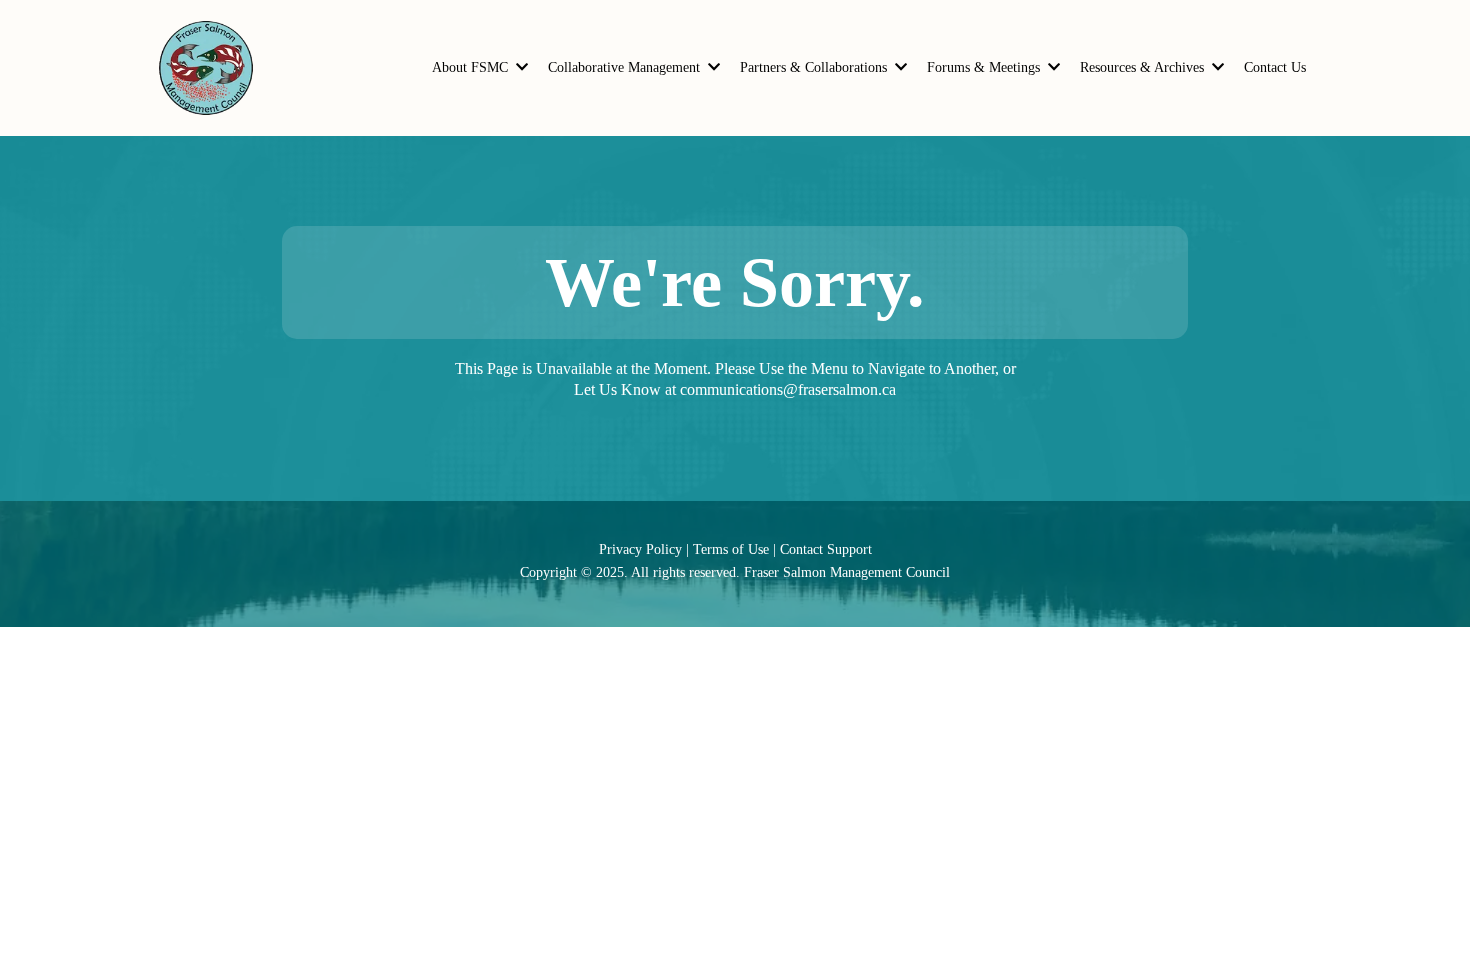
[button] (520, 67)
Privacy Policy (640, 549)
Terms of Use (731, 549)
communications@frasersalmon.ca (788, 389)
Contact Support (826, 549)
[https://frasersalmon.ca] (206, 68)
